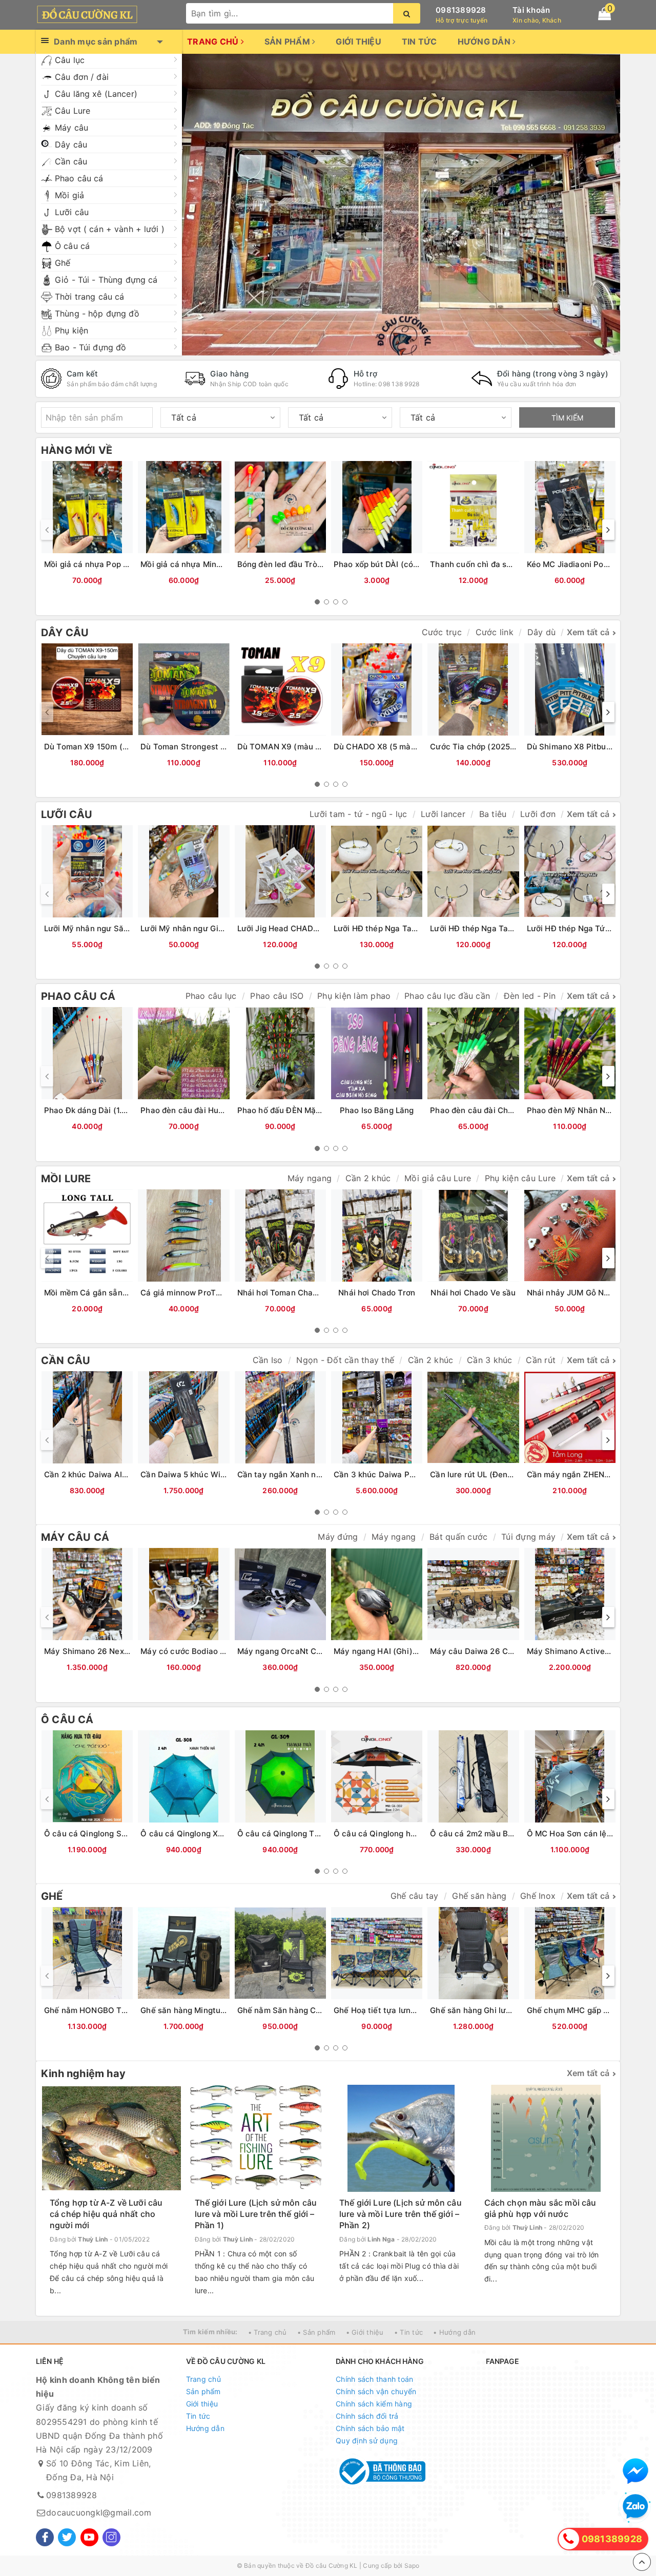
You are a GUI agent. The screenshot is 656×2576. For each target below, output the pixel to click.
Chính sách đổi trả (367, 2416)
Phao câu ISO (277, 996)
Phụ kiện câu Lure (520, 1178)
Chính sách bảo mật (370, 2428)
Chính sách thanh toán (374, 2379)
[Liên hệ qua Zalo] (635, 2507)
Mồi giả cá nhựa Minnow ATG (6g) (204, 564)
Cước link (495, 632)
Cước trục (442, 632)
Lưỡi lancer (443, 814)
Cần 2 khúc (368, 1178)
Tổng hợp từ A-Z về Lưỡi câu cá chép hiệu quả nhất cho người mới (106, 2214)
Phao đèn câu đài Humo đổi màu (201, 1110)
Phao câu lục (211, 996)
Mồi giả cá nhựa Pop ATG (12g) (102, 564)
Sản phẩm (288, 41)
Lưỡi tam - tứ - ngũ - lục (358, 814)
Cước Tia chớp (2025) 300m (484, 747)
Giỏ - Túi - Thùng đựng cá (106, 280)
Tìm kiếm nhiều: (210, 2332)
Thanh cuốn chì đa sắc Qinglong (491, 564)
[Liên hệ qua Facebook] (635, 2471)
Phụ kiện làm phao (354, 996)
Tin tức (419, 41)
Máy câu (71, 128)
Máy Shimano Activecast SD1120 (589, 1651)
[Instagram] (111, 2537)
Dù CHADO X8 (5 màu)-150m (388, 747)
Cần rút (541, 1360)
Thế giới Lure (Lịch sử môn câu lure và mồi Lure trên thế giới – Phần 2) (401, 2214)
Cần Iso (268, 1360)
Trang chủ (214, 41)
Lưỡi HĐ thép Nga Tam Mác (481, 928)
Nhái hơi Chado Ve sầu (473, 1293)
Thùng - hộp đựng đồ (97, 313)
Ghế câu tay (415, 1896)
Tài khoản (531, 10)
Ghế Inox (538, 1896)
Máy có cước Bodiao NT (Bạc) (197, 1651)
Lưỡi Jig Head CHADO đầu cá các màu (310, 928)
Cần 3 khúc (490, 1360)
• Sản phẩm (316, 2332)
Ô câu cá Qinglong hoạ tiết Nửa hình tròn (411, 1834)
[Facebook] (45, 2537)
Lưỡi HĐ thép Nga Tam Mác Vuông (398, 928)
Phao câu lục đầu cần (447, 996)
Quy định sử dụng (367, 2441)
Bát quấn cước (458, 1537)
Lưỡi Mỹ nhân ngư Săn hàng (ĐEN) (109, 928)
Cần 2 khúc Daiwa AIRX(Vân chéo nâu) (117, 1474)
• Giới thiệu (365, 2332)
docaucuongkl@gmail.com (99, 2512)
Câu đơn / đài (82, 77)
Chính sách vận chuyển (376, 2391)
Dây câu (71, 144)
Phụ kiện (71, 330)
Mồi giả (69, 195)
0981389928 (461, 10)
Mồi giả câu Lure (438, 1178)
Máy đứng (338, 1537)
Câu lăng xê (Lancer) (96, 94)
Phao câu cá (79, 178)
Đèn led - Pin (530, 996)
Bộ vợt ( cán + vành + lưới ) (110, 229)
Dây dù (542, 632)
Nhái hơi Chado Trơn (377, 1293)
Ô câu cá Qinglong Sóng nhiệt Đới (108, 1834)
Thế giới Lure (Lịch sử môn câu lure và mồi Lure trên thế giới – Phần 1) (256, 2214)
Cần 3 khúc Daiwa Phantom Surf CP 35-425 (417, 1474)
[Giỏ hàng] (604, 14)
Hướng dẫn (485, 41)
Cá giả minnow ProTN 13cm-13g (201, 1293)
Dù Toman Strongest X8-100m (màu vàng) (220, 747)
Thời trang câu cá (89, 297)
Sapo (412, 2565)
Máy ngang (310, 1178)
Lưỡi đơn (538, 814)
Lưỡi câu (72, 212)
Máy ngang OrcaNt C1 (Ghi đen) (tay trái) (316, 1651)
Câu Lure (73, 111)
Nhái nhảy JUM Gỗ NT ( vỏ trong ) (590, 1293)
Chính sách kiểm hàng (374, 2404)
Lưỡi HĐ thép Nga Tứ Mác (575, 928)
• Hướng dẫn (454, 2332)
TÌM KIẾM (567, 418)
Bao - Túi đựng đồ (90, 347)
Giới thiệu (358, 41)
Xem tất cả (588, 632)
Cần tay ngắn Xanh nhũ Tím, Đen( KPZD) (314, 1474)
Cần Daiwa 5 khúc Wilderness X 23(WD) (216, 1474)
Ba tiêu (493, 814)
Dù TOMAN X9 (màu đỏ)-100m (295, 747)
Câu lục (70, 60)
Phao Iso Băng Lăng (377, 1110)
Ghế (63, 263)
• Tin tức (408, 2332)
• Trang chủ (268, 2332)
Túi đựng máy (528, 1537)
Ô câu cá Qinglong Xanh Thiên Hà (204, 1834)
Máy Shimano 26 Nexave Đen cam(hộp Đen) (128, 1651)
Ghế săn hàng (479, 1896)
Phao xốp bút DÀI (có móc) (384, 564)
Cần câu (71, 161)
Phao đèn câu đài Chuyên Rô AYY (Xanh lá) (511, 1110)
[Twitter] (67, 2537)
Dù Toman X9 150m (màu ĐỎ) (100, 747)
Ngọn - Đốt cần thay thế (345, 1360)
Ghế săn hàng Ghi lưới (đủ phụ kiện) (497, 2010)
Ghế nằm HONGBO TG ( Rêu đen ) (107, 2010)
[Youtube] (89, 2537)
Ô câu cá (72, 246)
